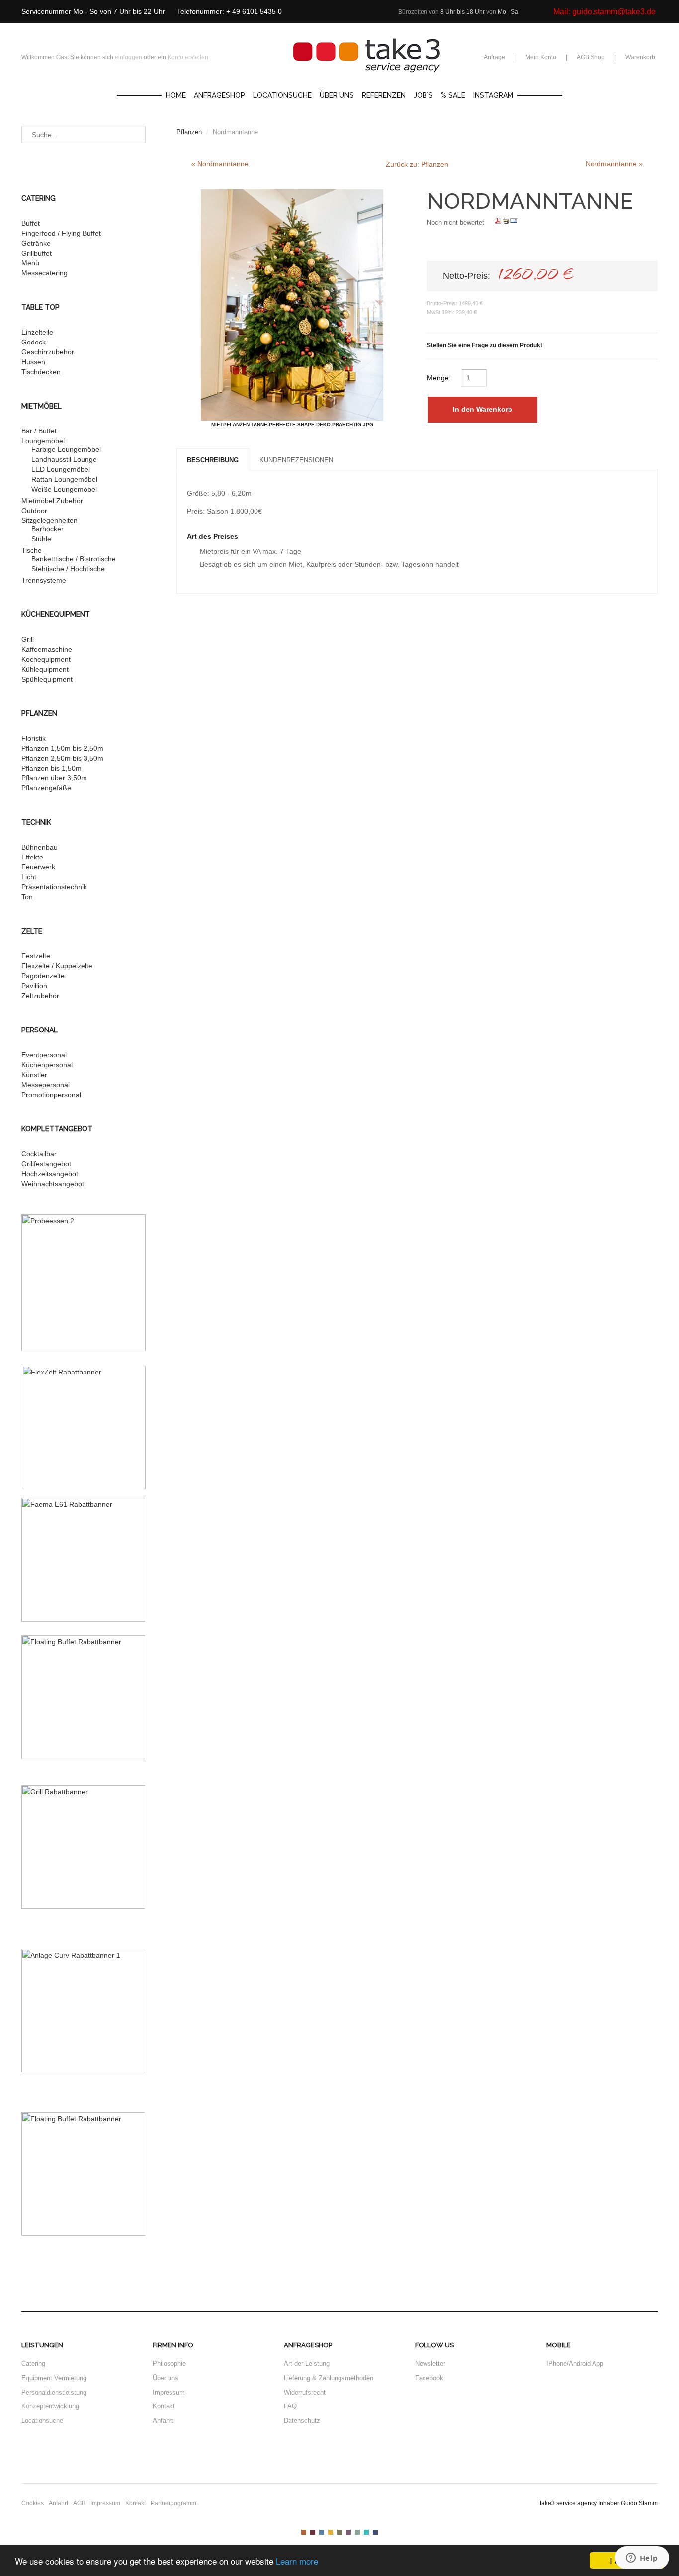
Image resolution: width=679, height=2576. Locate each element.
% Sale (453, 95)
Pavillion (34, 986)
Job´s (423, 95)
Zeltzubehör (40, 996)
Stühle (41, 539)
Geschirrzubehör (48, 352)
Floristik (34, 738)
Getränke (36, 243)
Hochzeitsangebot (50, 1174)
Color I (304, 2532)
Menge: (440, 378)
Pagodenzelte (43, 976)
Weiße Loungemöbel (64, 489)
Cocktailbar (39, 1154)
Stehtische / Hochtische (68, 569)
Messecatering (44, 273)
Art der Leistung (307, 2363)
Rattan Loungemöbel (64, 479)
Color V (339, 2532)
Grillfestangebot (46, 1164)
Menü (30, 263)
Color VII (357, 2532)
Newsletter (430, 2363)
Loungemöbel (43, 441)
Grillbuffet (37, 253)
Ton (27, 897)
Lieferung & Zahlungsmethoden (329, 2378)
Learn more (297, 2561)
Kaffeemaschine (47, 649)
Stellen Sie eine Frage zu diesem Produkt (485, 345)
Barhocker (47, 529)
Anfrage (494, 57)
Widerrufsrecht (305, 2392)
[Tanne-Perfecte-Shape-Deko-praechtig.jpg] (292, 305)
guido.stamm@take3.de (614, 12)
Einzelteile (37, 332)
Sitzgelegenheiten (49, 520)
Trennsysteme (44, 580)
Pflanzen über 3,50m (54, 778)
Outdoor (34, 511)
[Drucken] (506, 222)
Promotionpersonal (51, 1095)
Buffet (31, 223)
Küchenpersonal (47, 1065)
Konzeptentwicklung (50, 2406)
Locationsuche (282, 95)
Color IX (375, 2532)
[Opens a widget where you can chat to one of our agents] (642, 2559)
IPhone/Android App (575, 2363)
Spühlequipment (47, 679)
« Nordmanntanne (220, 164)
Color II (313, 2532)
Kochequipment (46, 659)
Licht (29, 877)
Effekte (32, 857)
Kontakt (164, 2406)
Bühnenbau (40, 847)
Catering (33, 2363)
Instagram (493, 95)
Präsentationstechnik (54, 887)
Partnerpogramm (173, 2503)
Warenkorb (640, 57)
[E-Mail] (514, 222)
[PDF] (498, 222)
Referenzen (384, 95)
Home (176, 95)
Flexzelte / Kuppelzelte (57, 966)
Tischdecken (41, 372)
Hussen (33, 362)
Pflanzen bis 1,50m (51, 768)
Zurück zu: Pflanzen (417, 164)
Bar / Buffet (39, 431)
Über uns (337, 95)
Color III (322, 2532)
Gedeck (34, 342)
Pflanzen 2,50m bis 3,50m (62, 758)
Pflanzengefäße (46, 788)
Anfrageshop (219, 95)
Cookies (33, 2503)
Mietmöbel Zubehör (52, 501)
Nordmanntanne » (614, 164)
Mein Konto (541, 57)
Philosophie (169, 2363)
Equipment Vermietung (54, 2378)
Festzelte (36, 956)
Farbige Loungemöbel (66, 449)
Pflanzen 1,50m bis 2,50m (62, 748)
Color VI (348, 2532)
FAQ (290, 2406)
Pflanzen (189, 132)
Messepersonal (45, 1085)
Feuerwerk (38, 867)
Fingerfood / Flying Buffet (61, 233)
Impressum (169, 2392)
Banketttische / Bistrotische (74, 559)
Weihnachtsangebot (53, 1184)
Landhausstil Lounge (64, 459)
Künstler (34, 1075)
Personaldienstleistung (54, 2392)
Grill (28, 639)
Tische (32, 550)
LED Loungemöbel (61, 469)
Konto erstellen (188, 57)
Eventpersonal (44, 1055)
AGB (79, 2503)
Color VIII (366, 2532)
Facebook (429, 2378)
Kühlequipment (45, 669)
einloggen (128, 57)
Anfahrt (163, 2421)
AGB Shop (591, 57)
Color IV (331, 2532)
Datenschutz (302, 2421)
